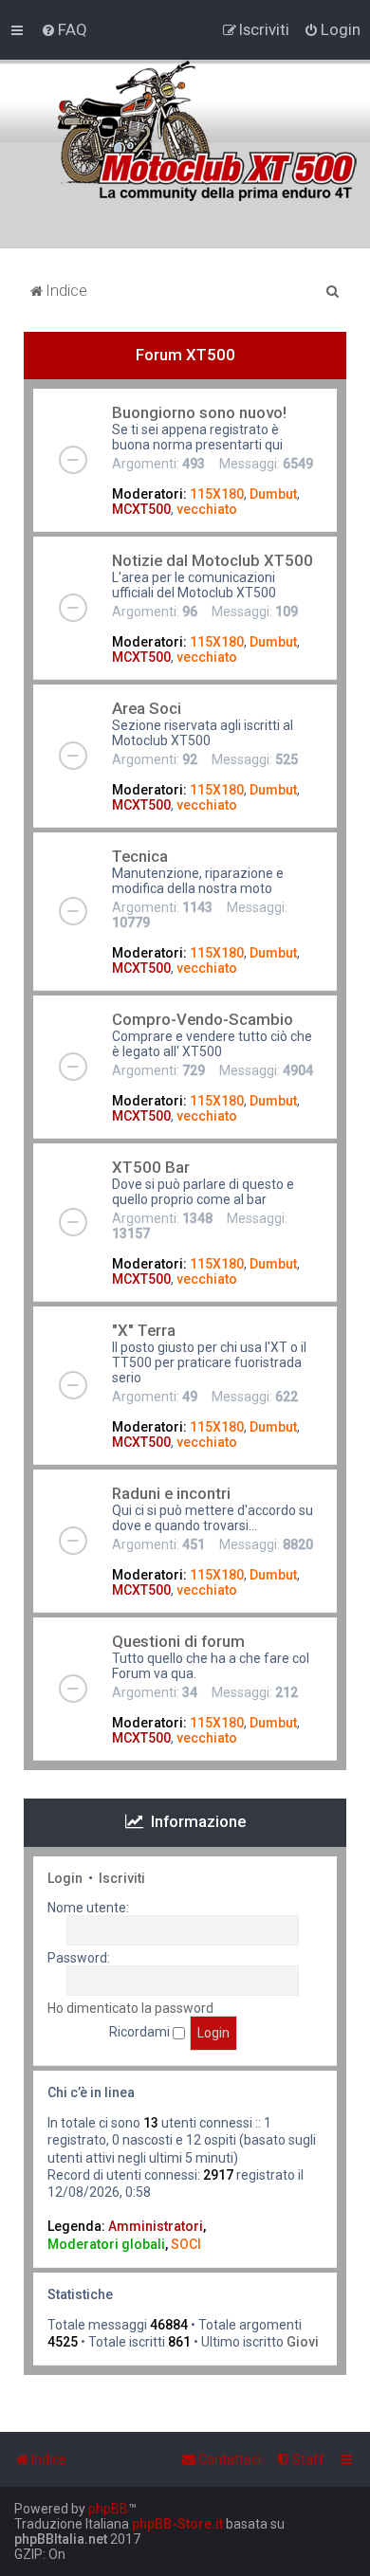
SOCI (186, 2244)
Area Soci (147, 708)
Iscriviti (122, 1878)
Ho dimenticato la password (130, 2008)
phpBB (108, 2509)
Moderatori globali (106, 2244)
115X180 (217, 494)
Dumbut (273, 494)
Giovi (303, 2342)
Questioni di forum (178, 1641)
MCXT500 (141, 509)
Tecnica (140, 856)
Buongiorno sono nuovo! (199, 412)
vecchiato (207, 509)
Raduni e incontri (171, 1493)
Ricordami (141, 2032)
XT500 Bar (151, 1167)
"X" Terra (144, 1330)
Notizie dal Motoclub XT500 (213, 560)
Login (65, 1878)
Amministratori (156, 2226)
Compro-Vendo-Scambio (203, 1019)
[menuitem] (64, 29)
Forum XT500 (185, 355)
